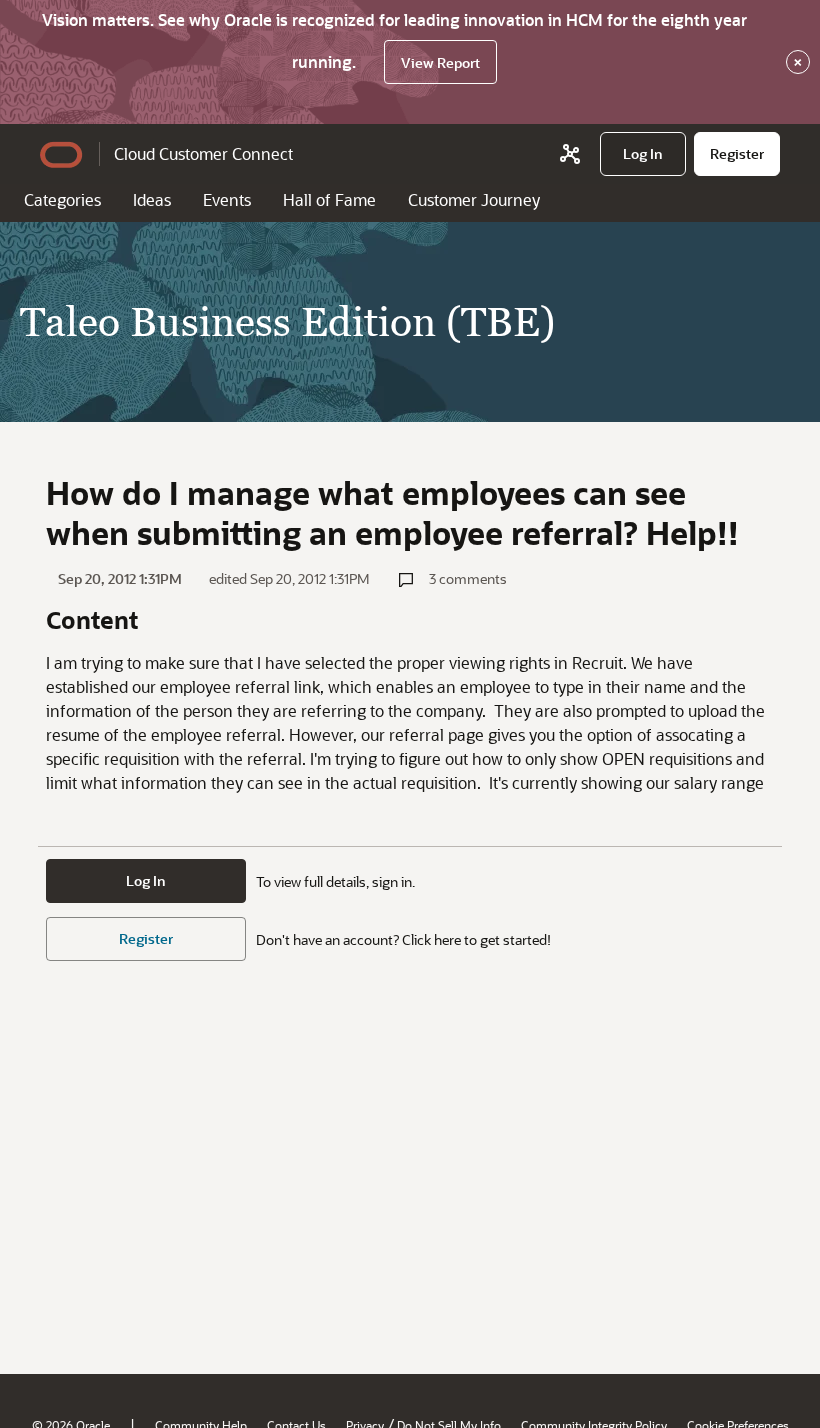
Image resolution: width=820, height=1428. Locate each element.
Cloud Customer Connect (203, 153)
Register (146, 938)
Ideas (152, 199)
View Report (440, 62)
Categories (62, 199)
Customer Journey (474, 199)
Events (227, 199)
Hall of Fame (329, 199)
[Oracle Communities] (570, 154)
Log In (146, 880)
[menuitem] (643, 154)
